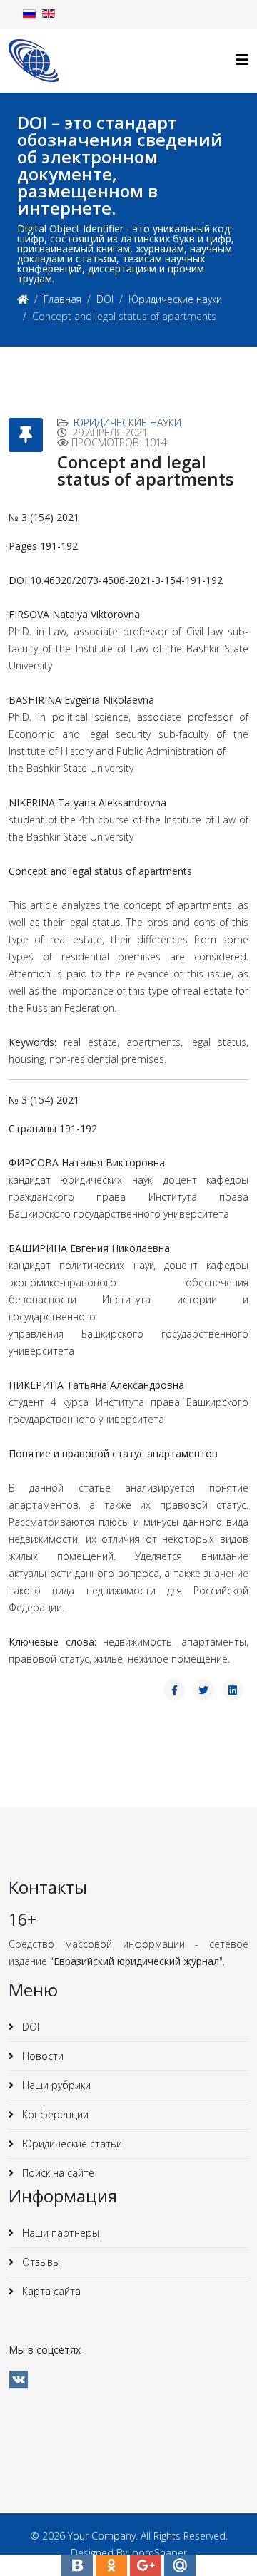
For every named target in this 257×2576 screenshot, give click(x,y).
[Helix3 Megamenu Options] (242, 60)
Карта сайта (50, 2291)
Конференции (54, 2114)
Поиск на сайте (57, 2173)
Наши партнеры (59, 2233)
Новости (41, 2056)
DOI (105, 299)
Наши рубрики (55, 2085)
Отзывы (40, 2262)
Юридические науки (175, 299)
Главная (62, 299)
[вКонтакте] (19, 2380)
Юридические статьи (71, 2144)
